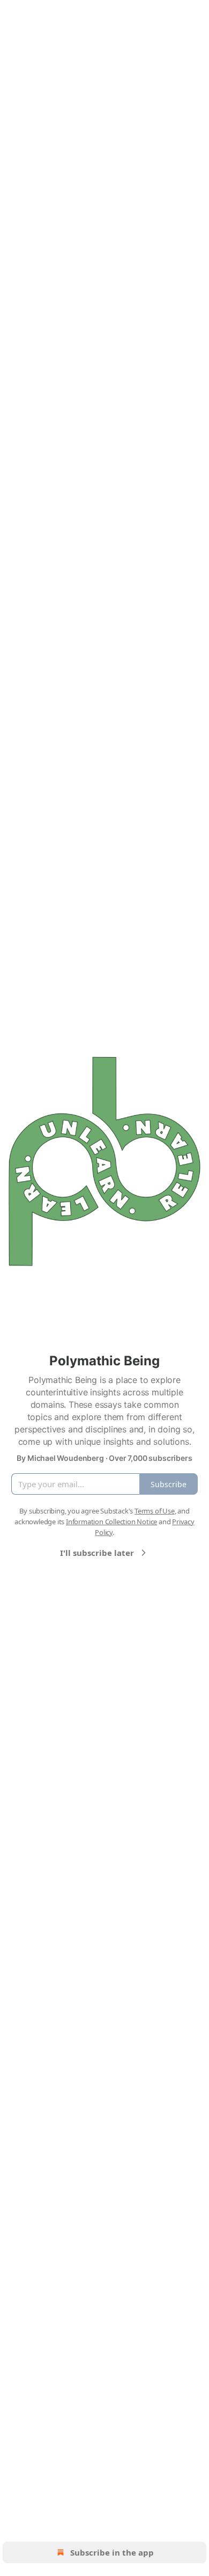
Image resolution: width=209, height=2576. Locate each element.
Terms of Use (155, 1511)
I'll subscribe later (97, 1553)
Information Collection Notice (111, 1522)
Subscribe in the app (112, 2552)
